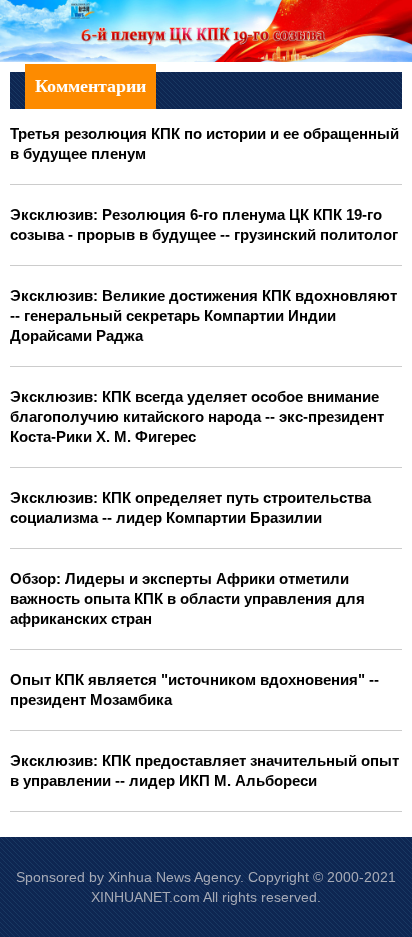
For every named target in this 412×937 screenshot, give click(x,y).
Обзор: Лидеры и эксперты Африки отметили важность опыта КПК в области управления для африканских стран (187, 598)
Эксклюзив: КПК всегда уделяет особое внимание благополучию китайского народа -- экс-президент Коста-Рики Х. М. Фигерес (197, 416)
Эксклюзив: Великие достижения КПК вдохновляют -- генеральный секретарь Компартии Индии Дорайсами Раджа (203, 315)
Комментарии (90, 86)
